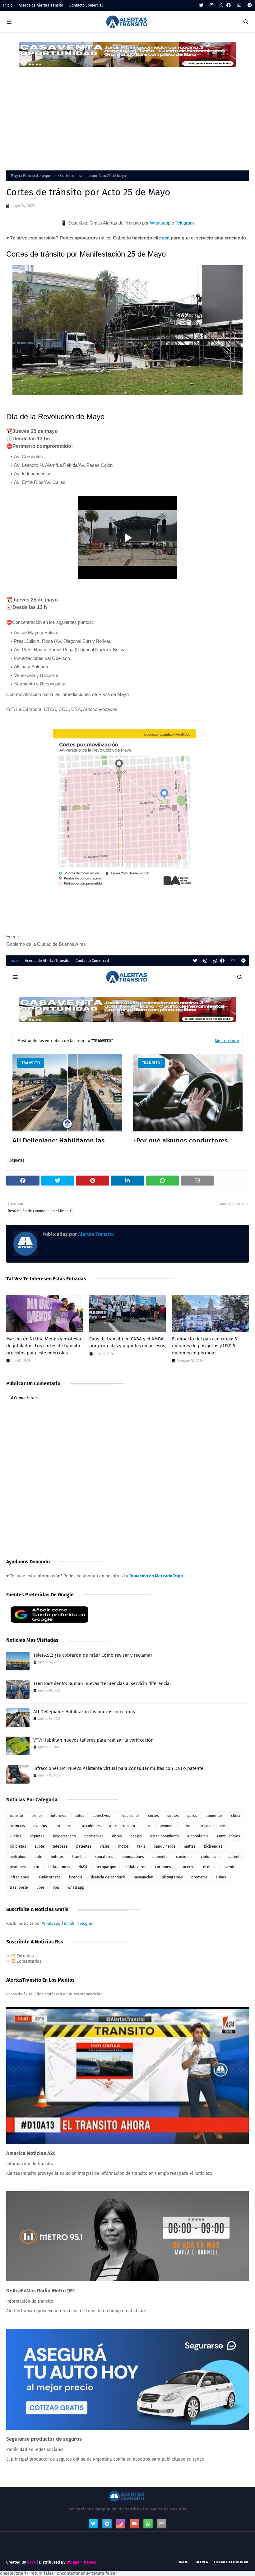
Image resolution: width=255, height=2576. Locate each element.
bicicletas (18, 1846)
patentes (84, 1846)
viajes (105, 1846)
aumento (160, 1857)
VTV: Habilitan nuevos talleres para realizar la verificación (93, 1740)
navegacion (144, 1877)
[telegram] (249, 5)
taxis (141, 1846)
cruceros (187, 1867)
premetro (199, 1877)
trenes (37, 1816)
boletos (57, 1857)
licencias (17, 1826)
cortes (153, 1816)
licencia (76, 1877)
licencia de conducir (108, 1877)
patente (235, 1857)
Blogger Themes (81, 2562)
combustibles (229, 1836)
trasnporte (19, 1887)
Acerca (202, 2562)
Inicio (8, 5)
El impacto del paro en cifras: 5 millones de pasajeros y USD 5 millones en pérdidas (204, 1346)
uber (40, 1887)
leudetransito (49, 1877)
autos (79, 1816)
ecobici (209, 1867)
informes (59, 1816)
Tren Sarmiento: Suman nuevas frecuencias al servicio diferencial (102, 1683)
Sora (31, 2562)
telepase (60, 1846)
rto (37, 1867)
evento (229, 1867)
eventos (40, 1826)
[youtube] (134, 2524)
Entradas (25, 1956)
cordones (163, 1867)
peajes (136, 1836)
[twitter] (201, 5)
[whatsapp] (221, 5)
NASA (83, 1867)
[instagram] (211, 5)
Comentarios (28, 1961)
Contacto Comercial (86, 5)
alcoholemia (198, 1836)
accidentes (91, 1826)
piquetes (49, 176)
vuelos (15, 1836)
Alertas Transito (95, 1234)
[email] (239, 5)
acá (166, 238)
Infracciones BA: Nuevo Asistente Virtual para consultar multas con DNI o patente (118, 1768)
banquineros (165, 1846)
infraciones (19, 1877)
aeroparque (106, 1867)
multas (190, 1846)
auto (38, 1857)
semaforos (104, 1857)
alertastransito (122, 1826)
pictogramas (172, 1877)
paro (147, 1826)
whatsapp (76, 1887)
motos (123, 1846)
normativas (94, 1836)
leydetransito (64, 1836)
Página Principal (25, 176)
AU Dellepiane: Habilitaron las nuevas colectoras (84, 1712)
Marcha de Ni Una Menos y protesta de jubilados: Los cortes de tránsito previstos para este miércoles (44, 1346)
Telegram (185, 223)
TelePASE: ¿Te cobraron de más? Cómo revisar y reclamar (93, 1655)
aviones (167, 1826)
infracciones (129, 1816)
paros (192, 1816)
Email (69, 1923)
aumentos (214, 1816)
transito (16, 1816)
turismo (205, 1826)
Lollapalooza (59, 1867)
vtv (222, 1826)
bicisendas (213, 1846)
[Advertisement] (127, 114)
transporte (65, 1826)
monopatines (133, 1857)
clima (236, 1816)
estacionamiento (165, 1836)
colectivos (101, 1816)
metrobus (18, 1857)
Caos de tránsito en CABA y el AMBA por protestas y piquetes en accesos (127, 1342)
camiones (184, 1857)
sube (186, 1826)
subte (39, 1846)
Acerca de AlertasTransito (41, 5)
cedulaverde (136, 1867)
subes (221, 1877)
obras (117, 1836)
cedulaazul (210, 1857)
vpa (56, 1887)
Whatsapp (160, 223)
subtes (173, 1816)
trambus (79, 1857)
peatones (18, 1867)
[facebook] (229, 5)
